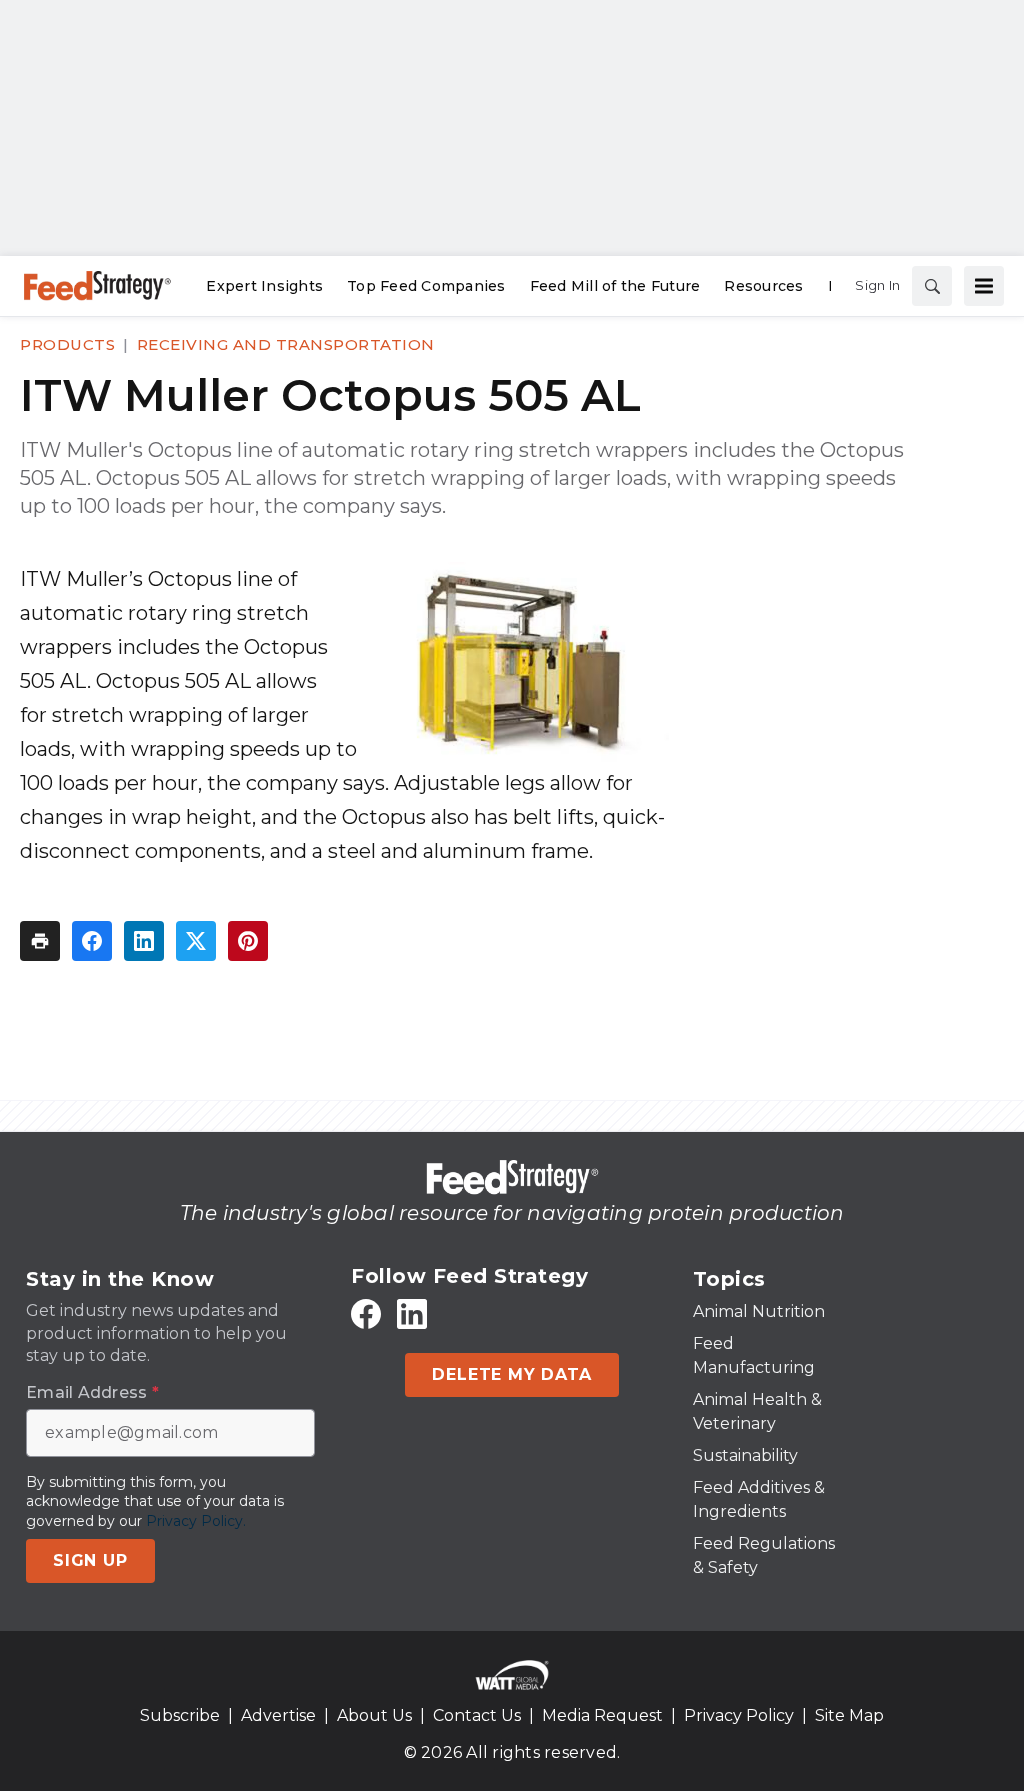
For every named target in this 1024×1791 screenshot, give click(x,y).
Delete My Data (511, 1374)
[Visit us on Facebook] (366, 1313)
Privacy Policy (739, 1715)
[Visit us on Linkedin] (412, 1313)
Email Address (92, 1393)
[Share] (92, 941)
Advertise (278, 1715)
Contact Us (477, 1715)
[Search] (932, 286)
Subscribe (180, 1715)
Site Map (849, 1715)
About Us (374, 1715)
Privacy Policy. (196, 1521)
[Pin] (248, 941)
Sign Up (90, 1560)
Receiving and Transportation (286, 344)
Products (67, 344)
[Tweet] (196, 941)
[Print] (40, 941)
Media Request (602, 1715)
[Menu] (984, 286)
